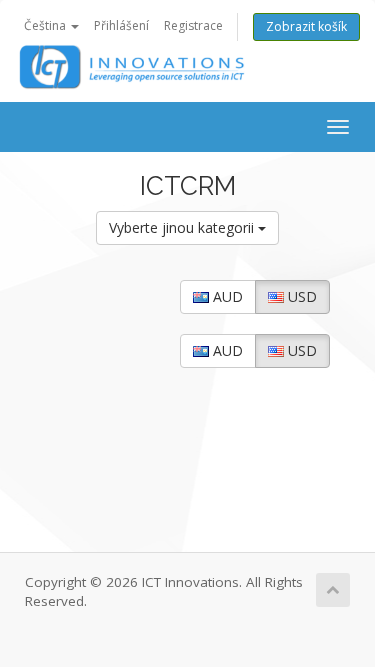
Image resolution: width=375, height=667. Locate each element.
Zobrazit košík (306, 26)
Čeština (46, 25)
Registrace (193, 25)
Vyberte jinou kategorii (183, 227)
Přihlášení (121, 25)
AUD (226, 296)
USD (300, 296)
